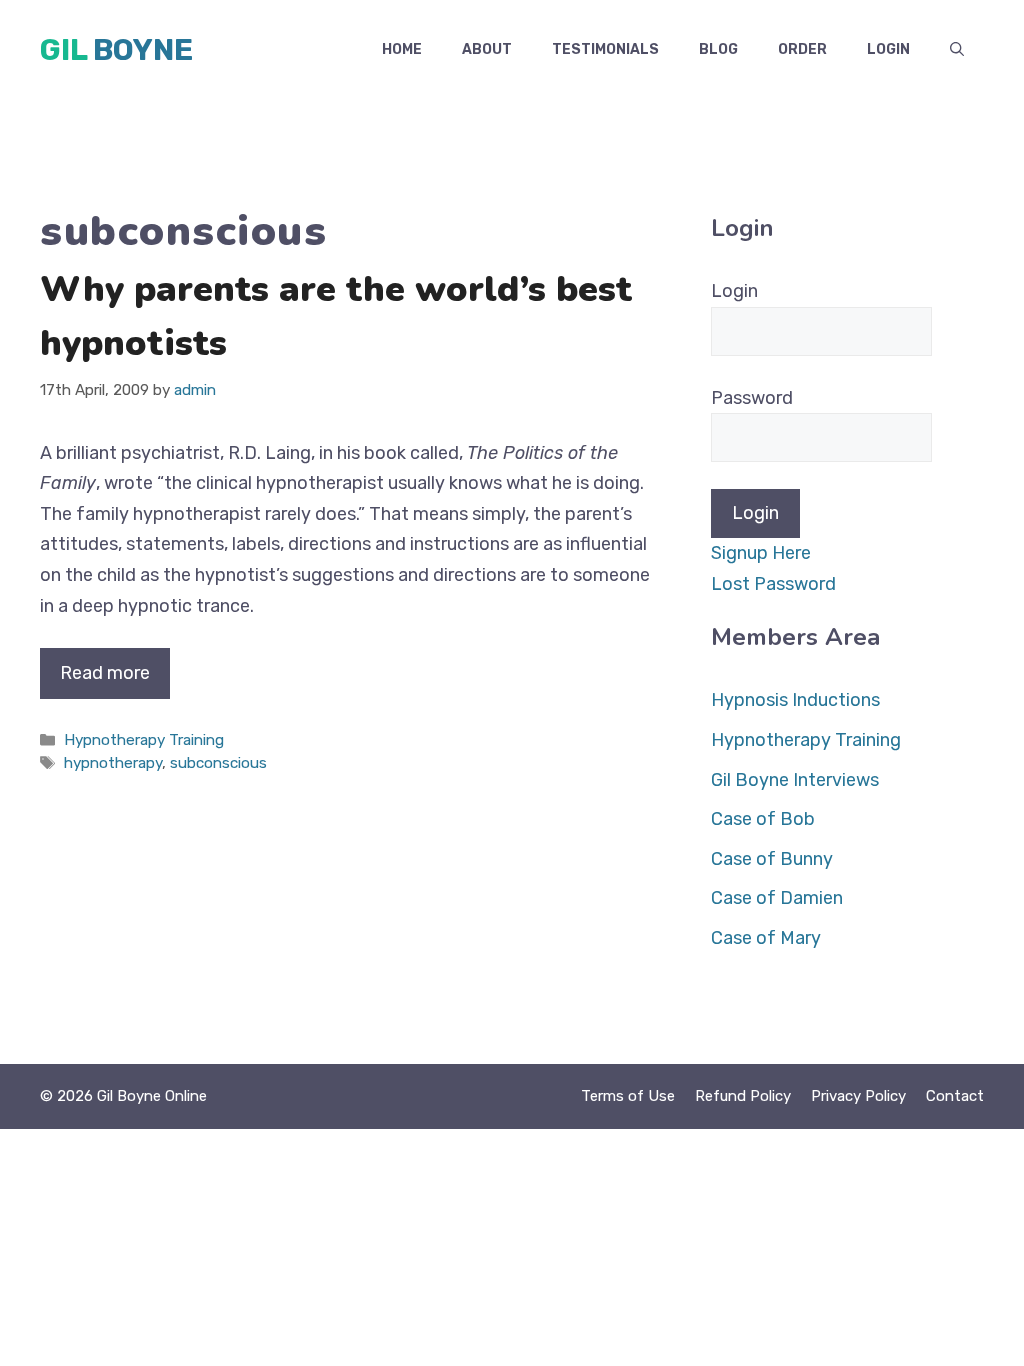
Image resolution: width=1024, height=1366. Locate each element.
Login (888, 49)
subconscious (218, 763)
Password (752, 398)
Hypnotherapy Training (144, 740)
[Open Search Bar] (957, 50)
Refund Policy (743, 1096)
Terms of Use (628, 1096)
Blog (718, 49)
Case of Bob (763, 819)
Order (802, 49)
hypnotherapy (113, 763)
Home (402, 49)
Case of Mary (766, 938)
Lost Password (773, 584)
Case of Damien (777, 898)
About (487, 49)
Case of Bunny (772, 859)
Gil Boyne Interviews (795, 780)
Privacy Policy (858, 1096)
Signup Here (761, 553)
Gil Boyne (116, 50)
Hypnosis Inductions (795, 700)
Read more (105, 673)
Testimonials (605, 49)
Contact (955, 1096)
